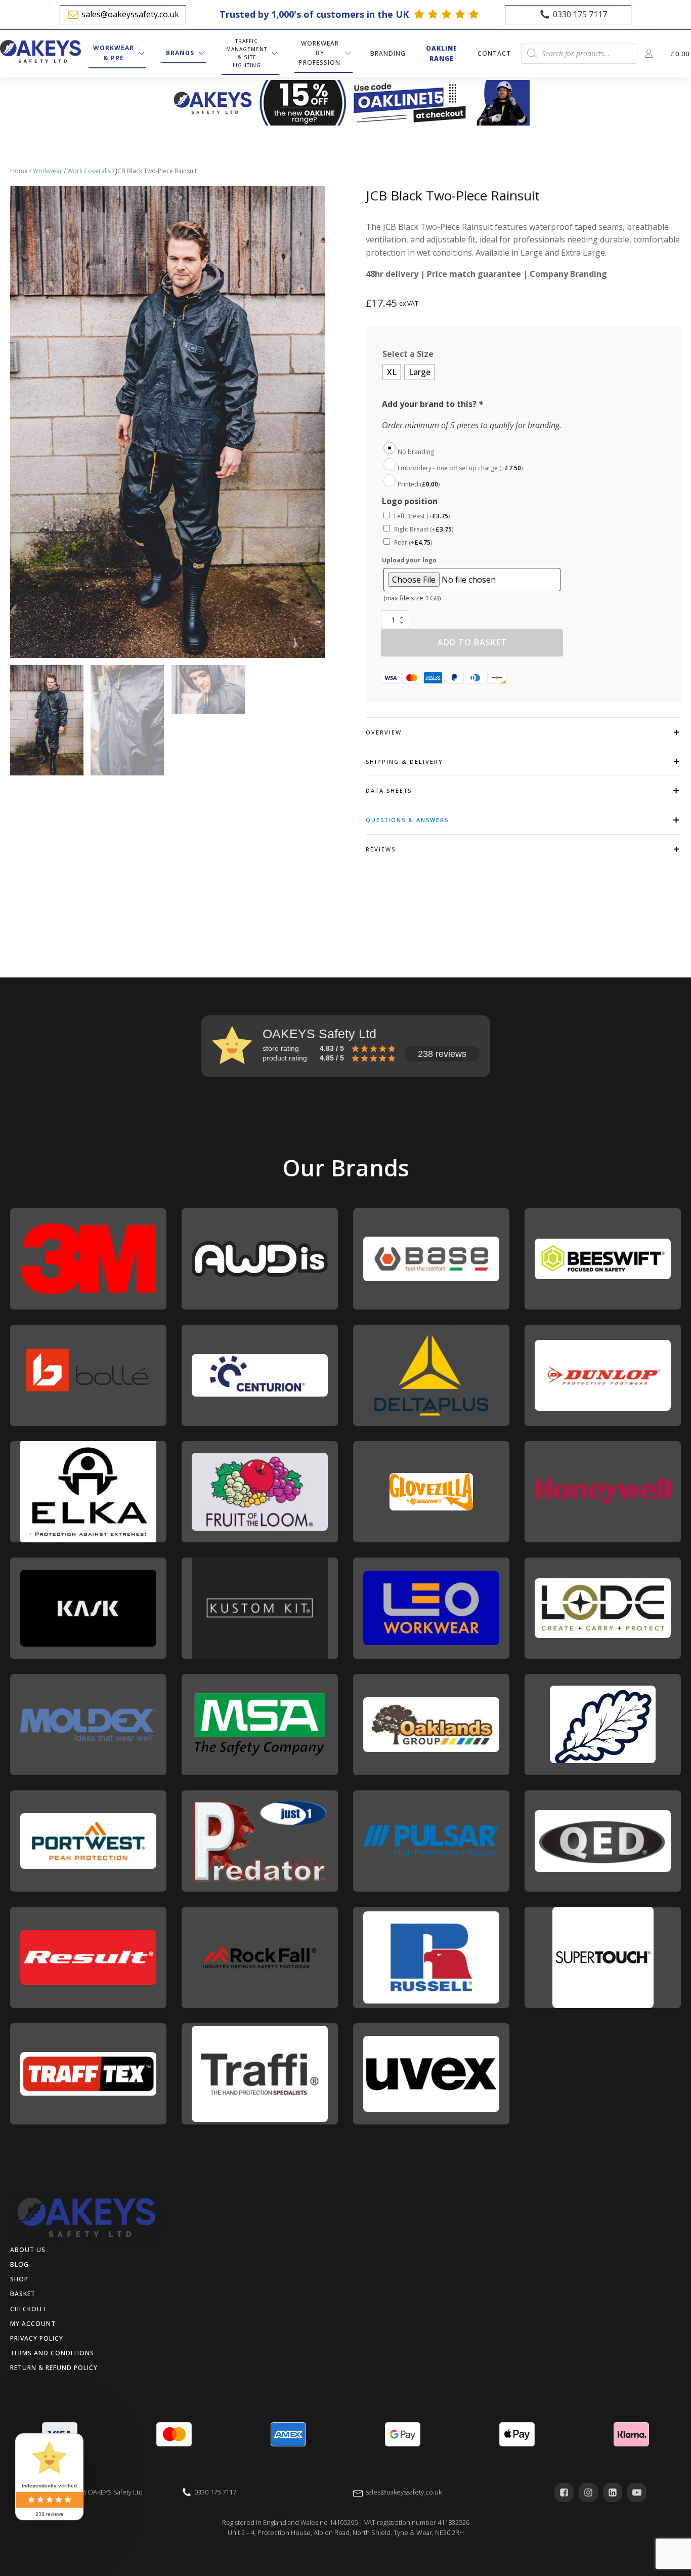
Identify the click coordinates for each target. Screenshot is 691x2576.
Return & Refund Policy (54, 2368)
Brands (180, 53)
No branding (416, 452)
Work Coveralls (89, 171)
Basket (23, 2294)
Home (19, 171)
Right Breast (424, 529)
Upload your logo (409, 560)
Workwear (48, 171)
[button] (47, 720)
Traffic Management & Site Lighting (247, 53)
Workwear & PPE (114, 53)
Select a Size (408, 354)
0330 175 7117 (580, 14)
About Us (28, 2250)
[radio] (392, 372)
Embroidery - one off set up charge (460, 468)
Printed (419, 484)
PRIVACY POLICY (37, 2338)
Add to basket (472, 642)
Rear (413, 542)
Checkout (28, 2309)
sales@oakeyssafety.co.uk (130, 14)
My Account (33, 2324)
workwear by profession (320, 53)
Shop (19, 2279)
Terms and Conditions (52, 2353)
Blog (19, 2264)
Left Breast (422, 516)
